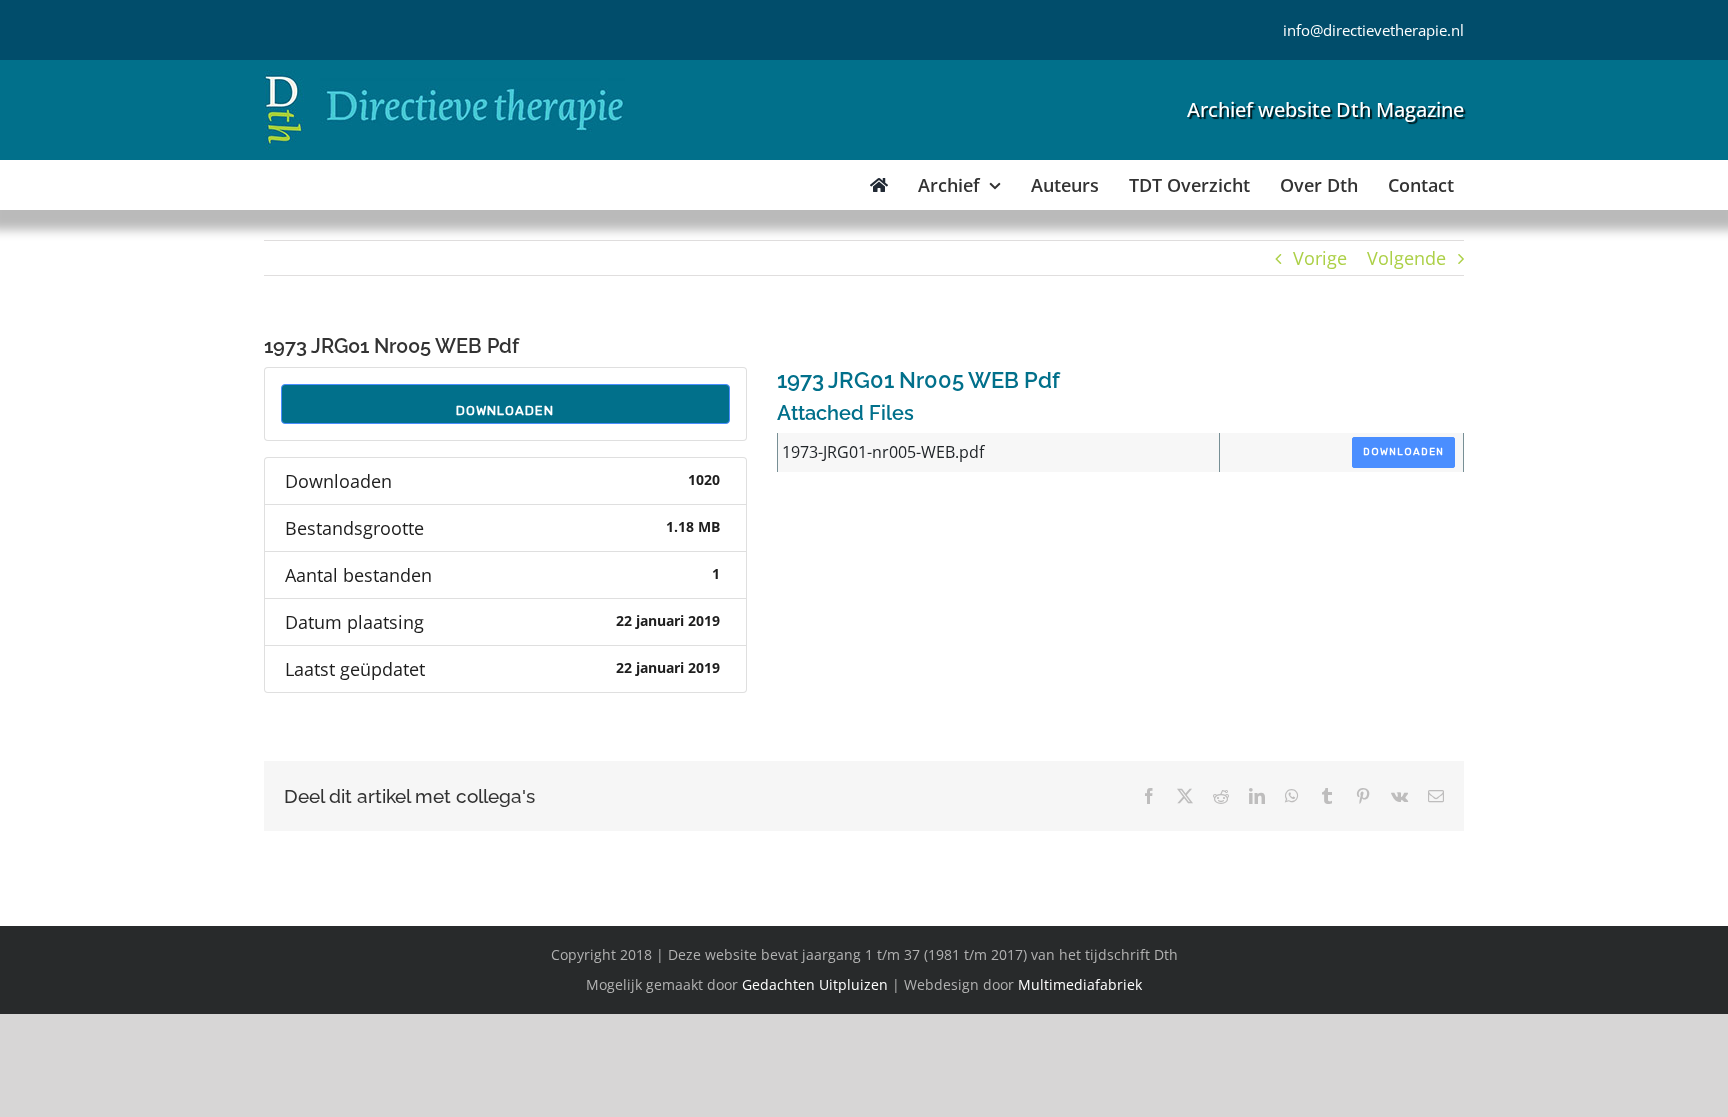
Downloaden (505, 410)
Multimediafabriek (1080, 984)
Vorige (1320, 258)
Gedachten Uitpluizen (815, 984)
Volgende (1406, 258)
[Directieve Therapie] (444, 79)
